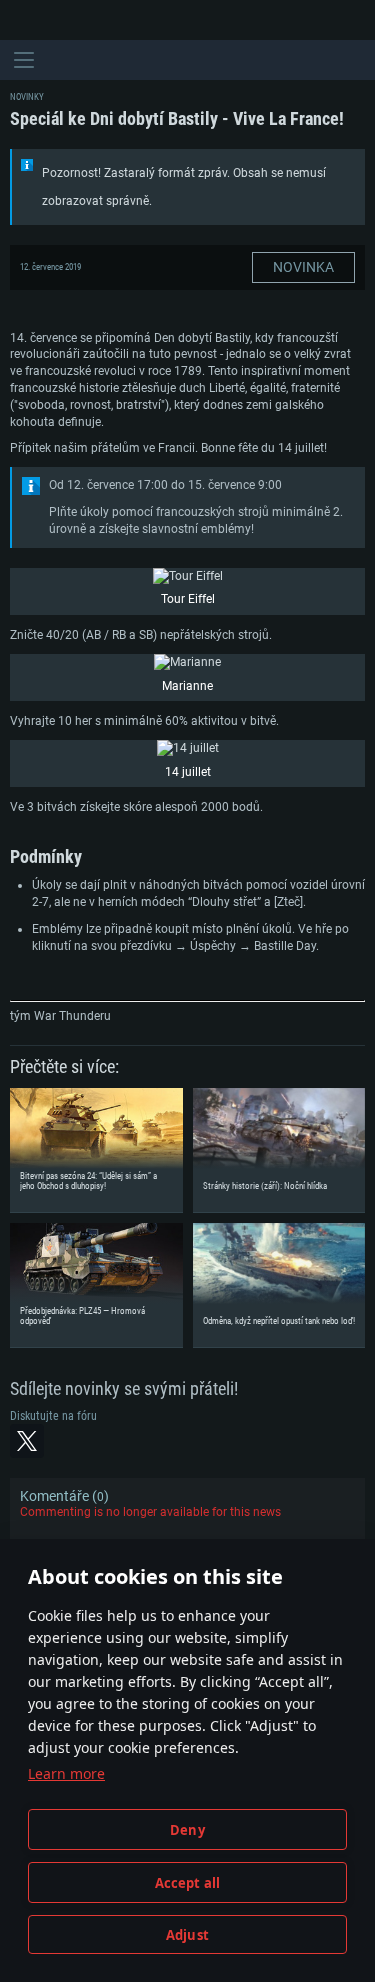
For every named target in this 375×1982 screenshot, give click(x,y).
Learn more (66, 1773)
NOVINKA (303, 267)
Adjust (187, 1935)
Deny (187, 1830)
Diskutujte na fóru (53, 1416)
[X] (27, 1441)
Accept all (188, 1883)
